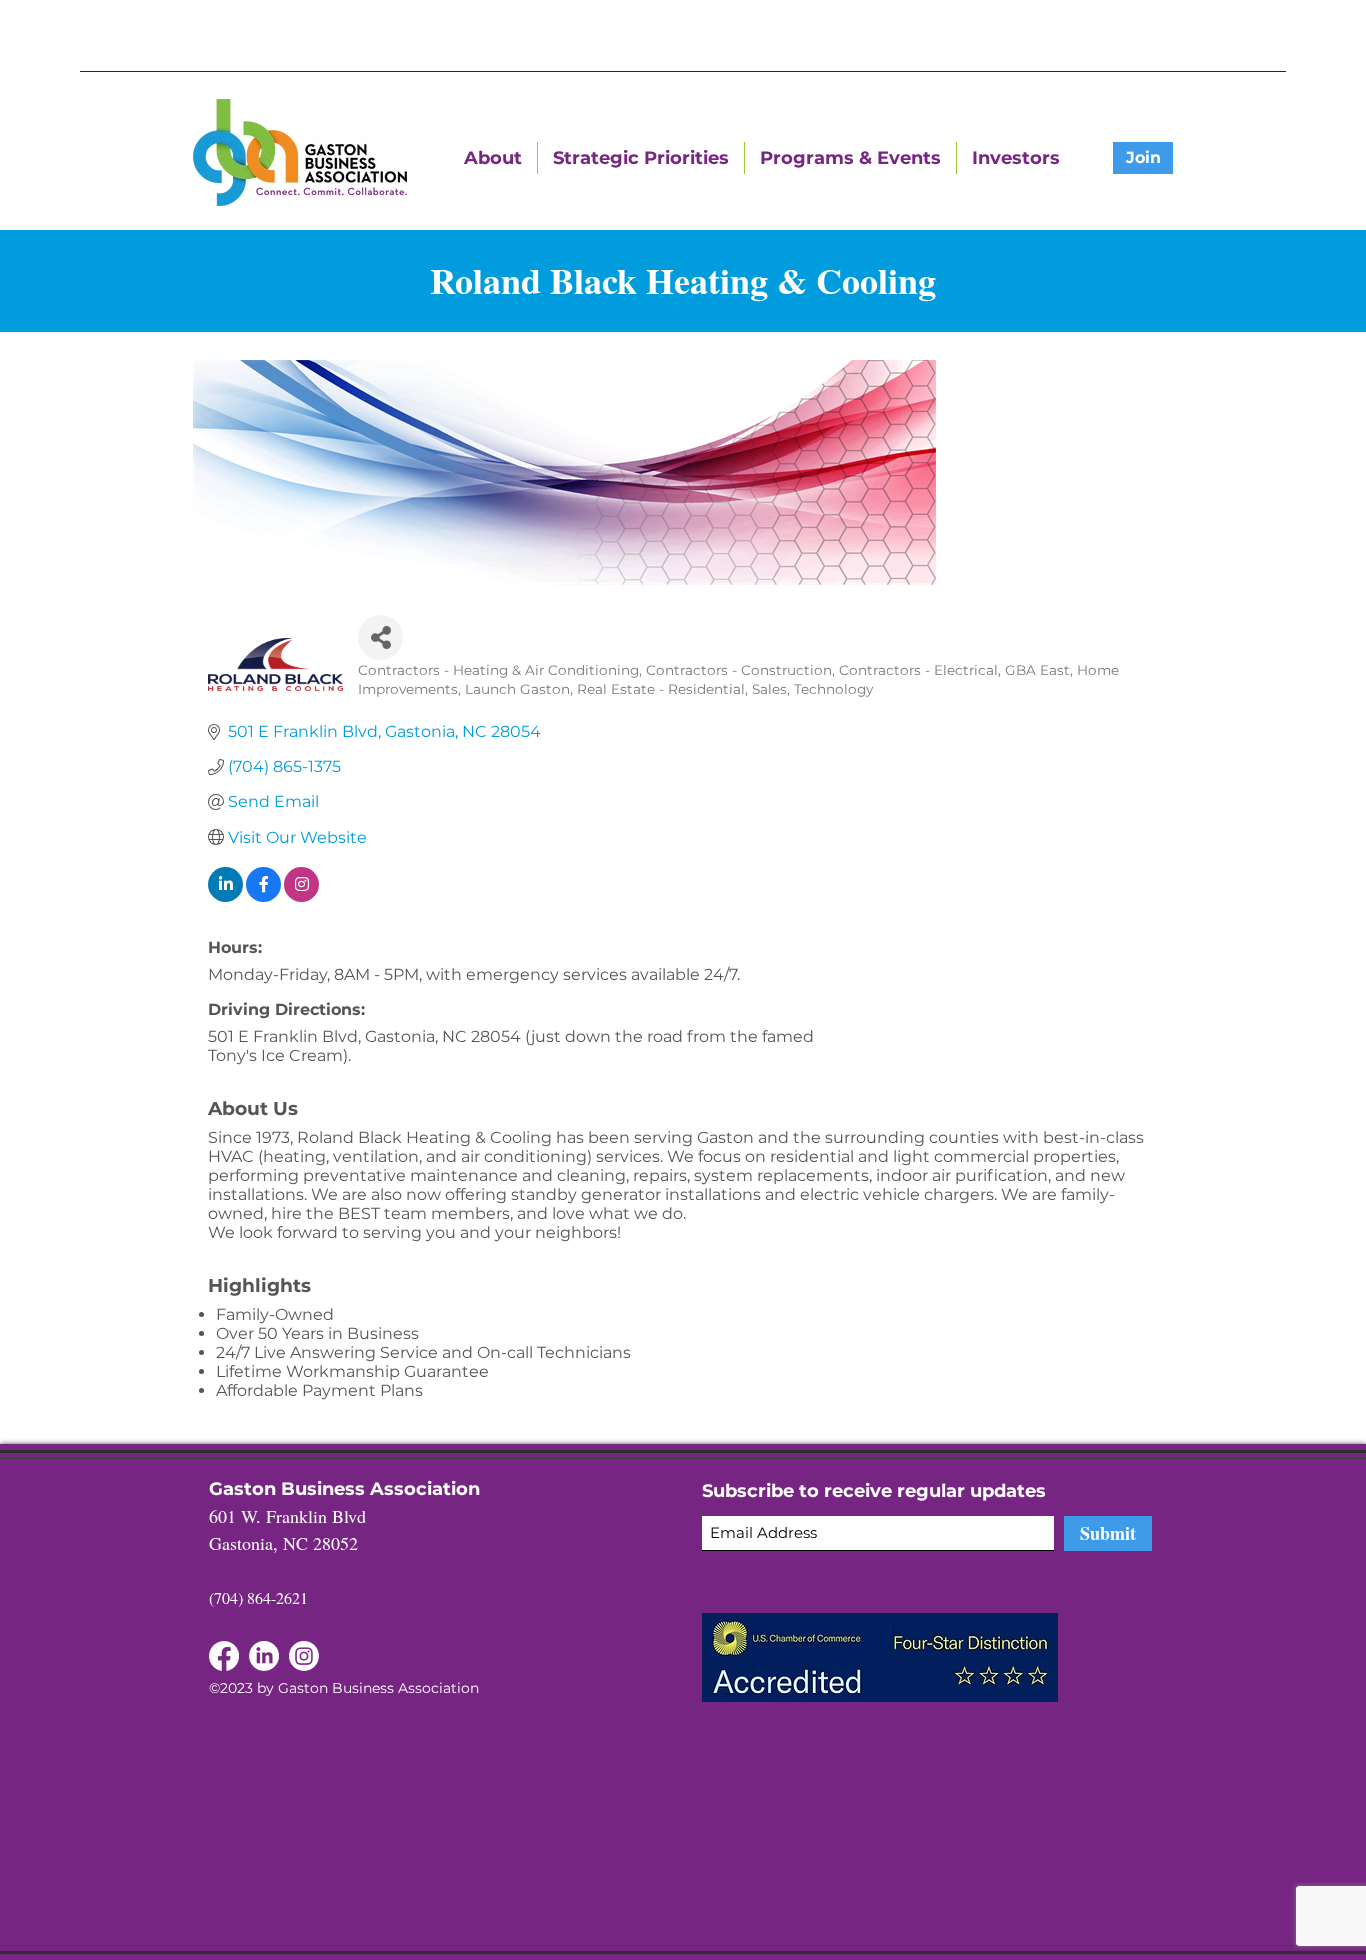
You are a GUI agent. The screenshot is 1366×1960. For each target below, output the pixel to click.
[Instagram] (304, 1656)
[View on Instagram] (301, 896)
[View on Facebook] (263, 896)
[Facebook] (264, 1656)
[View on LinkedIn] (225, 896)
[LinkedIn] (224, 1656)
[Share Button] (380, 637)
